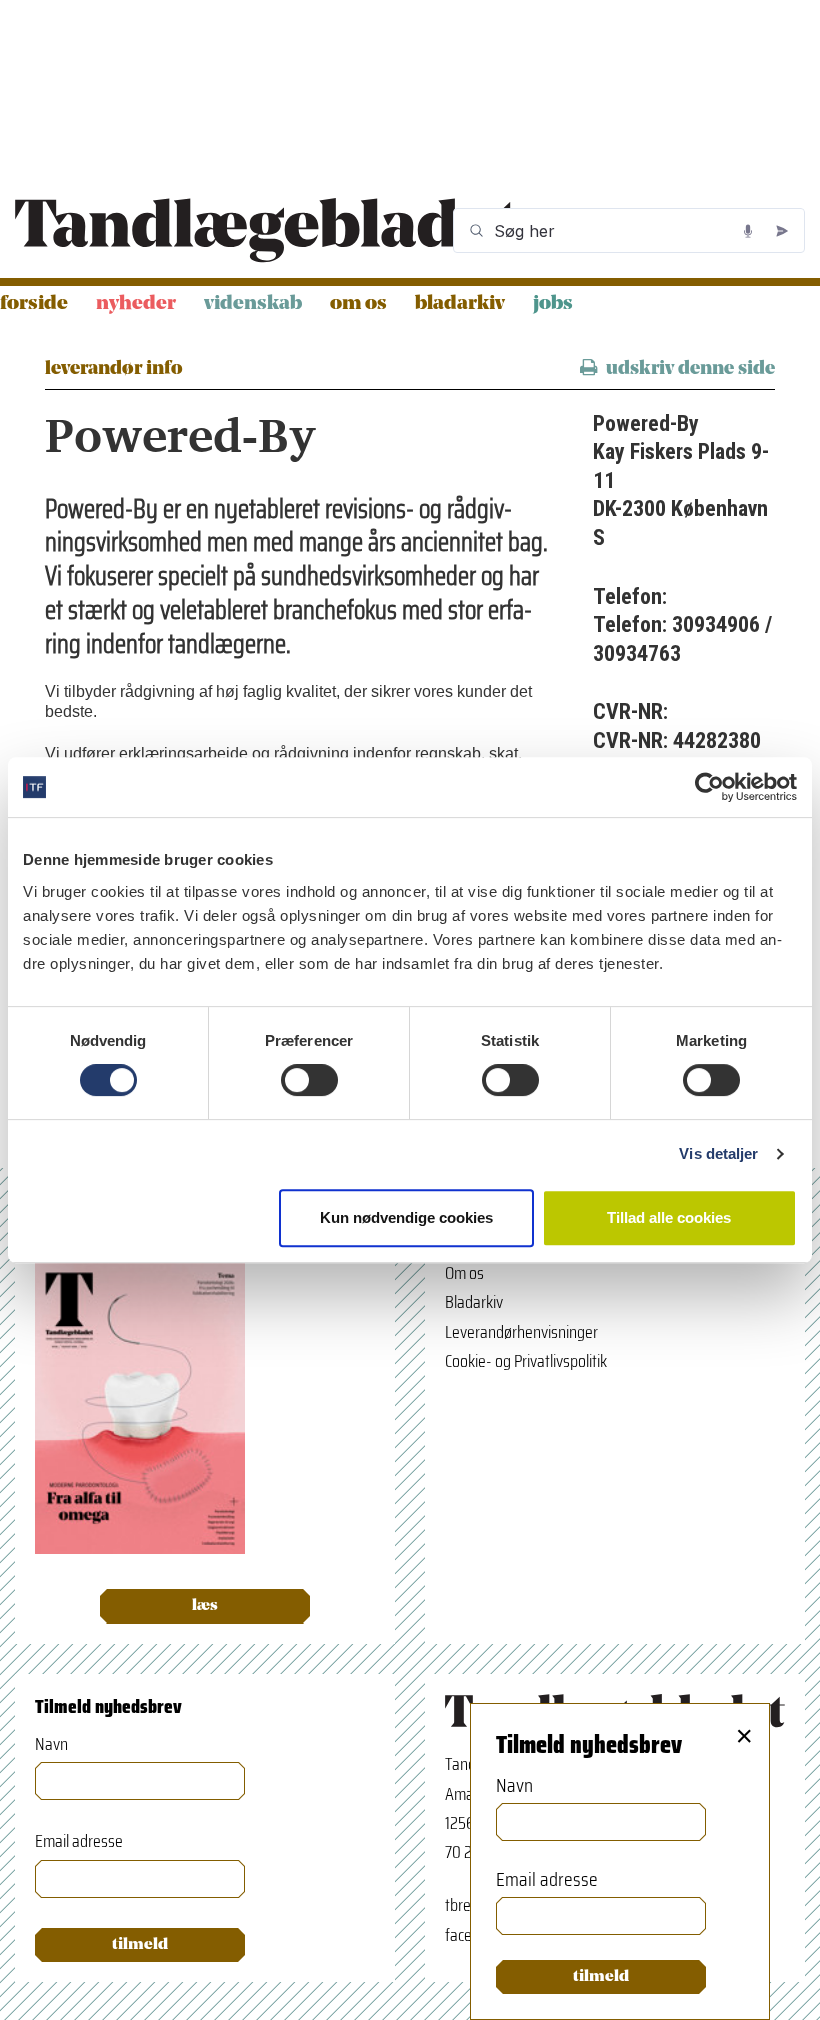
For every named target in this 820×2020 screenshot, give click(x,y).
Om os (358, 304)
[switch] (309, 1080)
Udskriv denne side (690, 369)
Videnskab (253, 304)
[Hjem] (266, 230)
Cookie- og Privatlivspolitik (526, 1361)
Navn (51, 1744)
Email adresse (79, 1841)
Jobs (553, 304)
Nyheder (136, 304)
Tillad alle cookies (669, 1217)
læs (205, 1606)
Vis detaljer (718, 1153)
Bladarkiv (460, 304)
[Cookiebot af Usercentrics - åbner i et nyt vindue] (709, 787)
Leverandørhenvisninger (521, 1332)
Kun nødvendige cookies (406, 1217)
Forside (34, 304)
